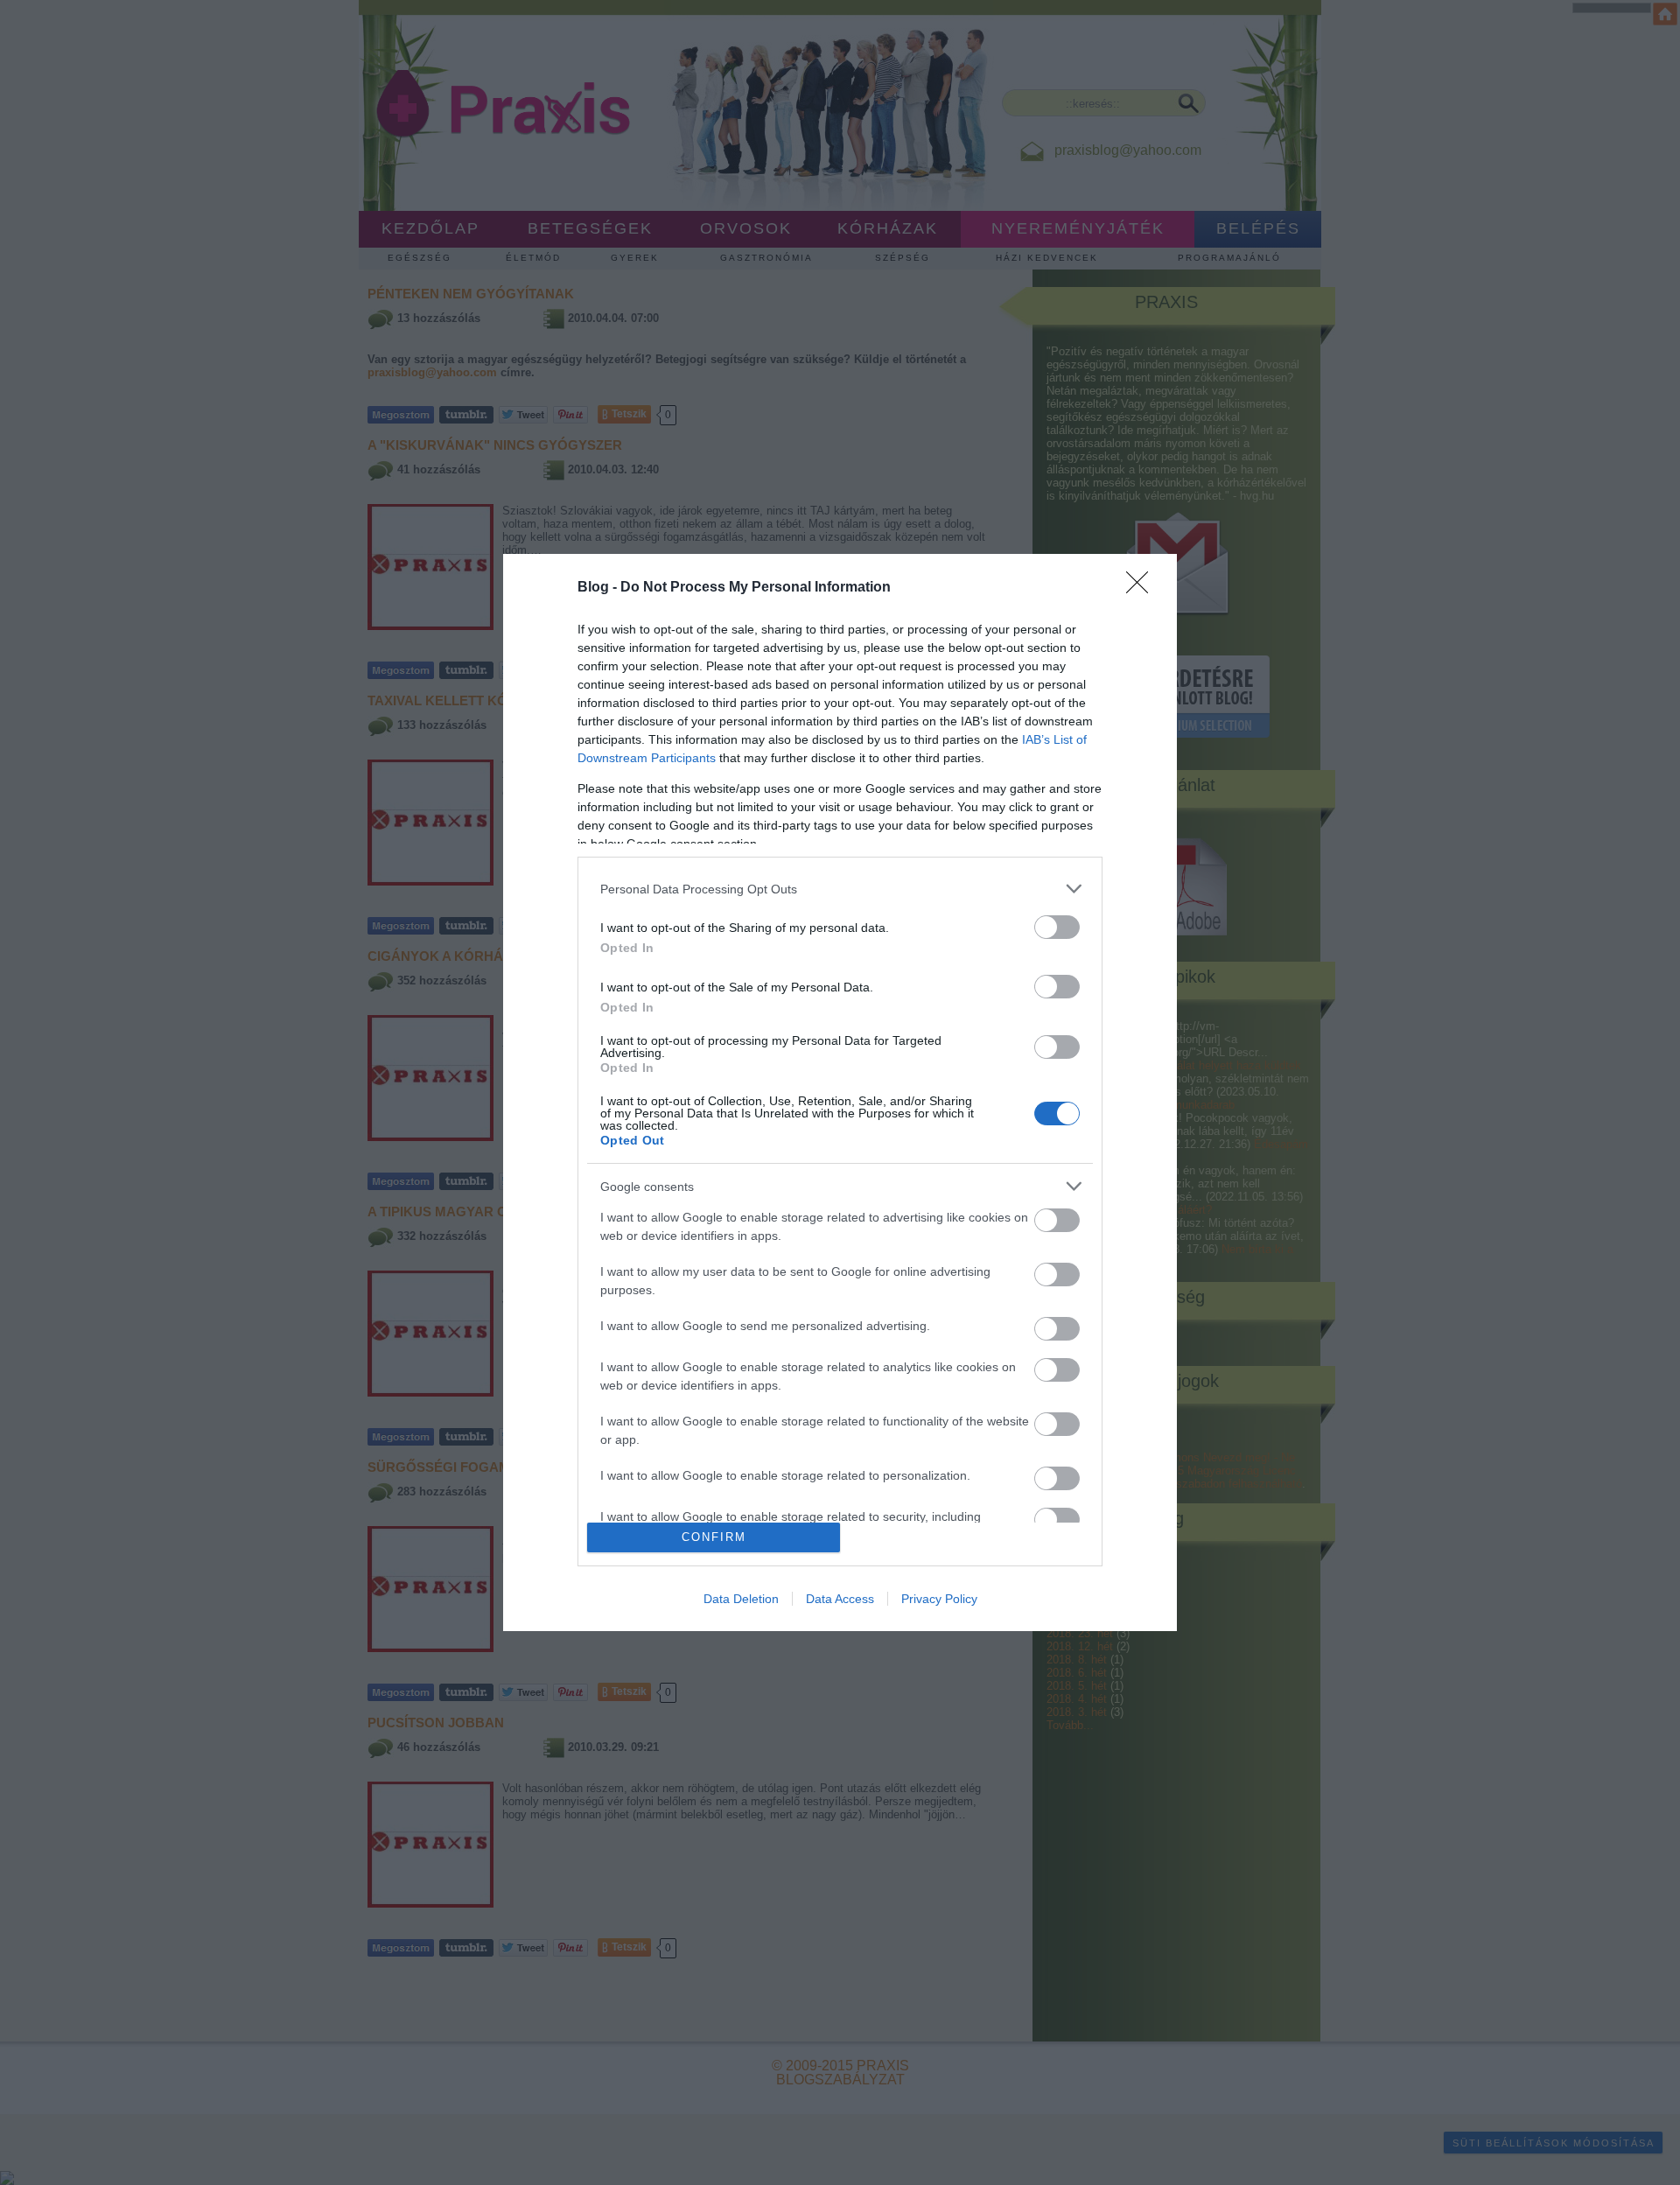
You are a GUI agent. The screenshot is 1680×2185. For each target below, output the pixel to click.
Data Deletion (741, 1599)
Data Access (840, 1599)
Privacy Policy (939, 1599)
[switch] (1057, 927)
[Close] (1143, 588)
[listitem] (840, 889)
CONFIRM (714, 1537)
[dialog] (840, 1092)
